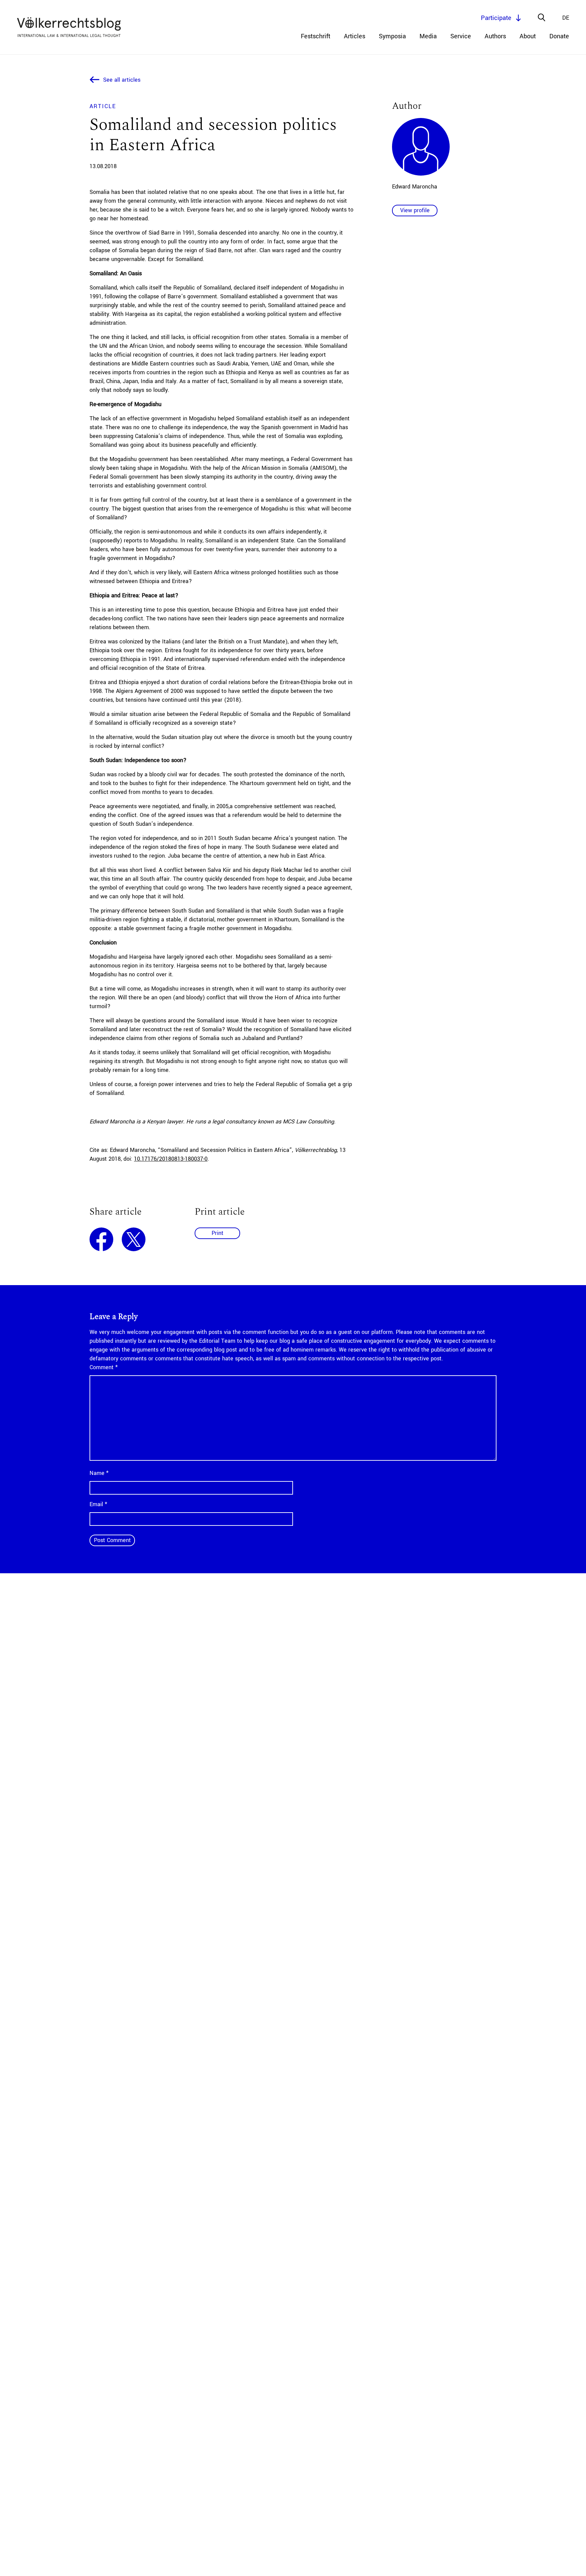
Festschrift (316, 36)
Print (218, 1233)
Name (99, 1473)
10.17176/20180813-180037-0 (171, 1159)
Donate (559, 36)
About (528, 36)
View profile (415, 210)
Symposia (392, 36)
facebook (101, 1239)
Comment (104, 1367)
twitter (134, 1239)
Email (98, 1504)
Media (428, 36)
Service (461, 36)
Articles (355, 36)
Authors (495, 36)
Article (103, 106)
